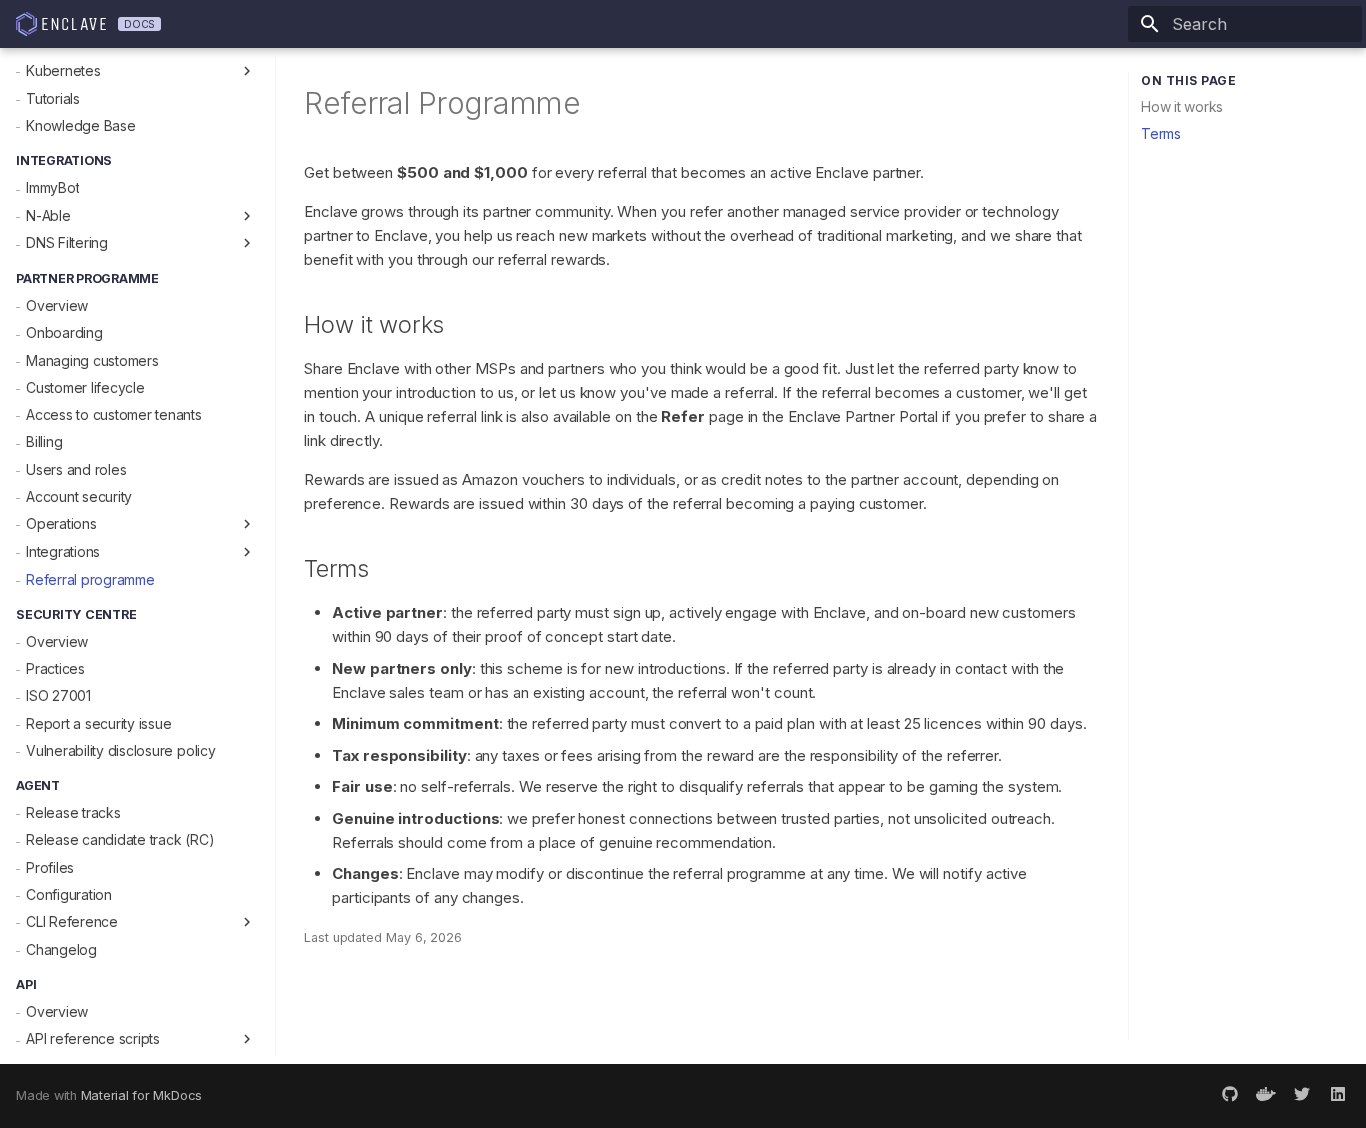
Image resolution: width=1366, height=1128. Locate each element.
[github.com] (1230, 1096)
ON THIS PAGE (1188, 80)
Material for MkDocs (141, 1095)
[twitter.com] (1302, 1096)
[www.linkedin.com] (1338, 1096)
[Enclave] (61, 24)
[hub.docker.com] (1266, 1096)
